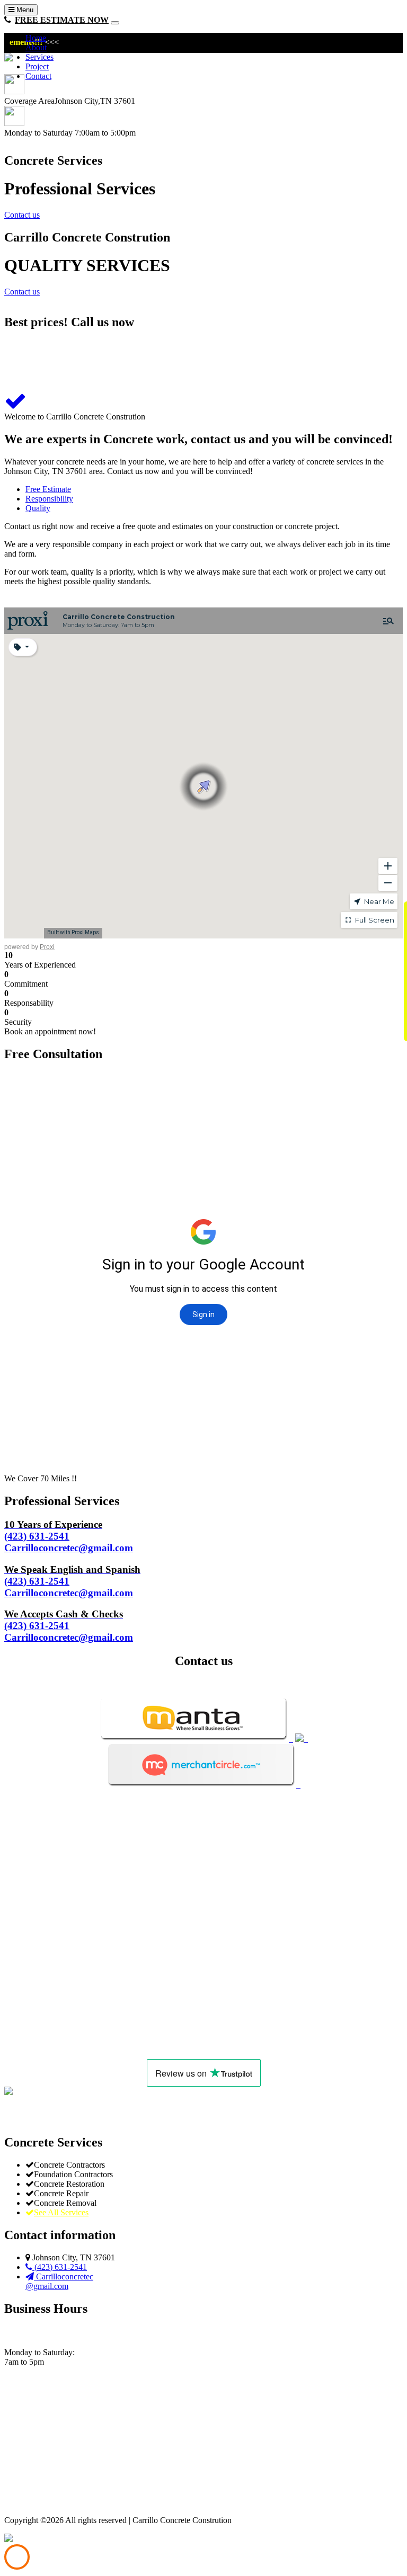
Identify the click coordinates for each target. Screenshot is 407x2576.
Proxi (47, 947)
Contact (38, 76)
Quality (38, 508)
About (36, 47)
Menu (24, 10)
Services (39, 57)
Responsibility (49, 499)
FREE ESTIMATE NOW (62, 20)
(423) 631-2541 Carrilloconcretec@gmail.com (69, 1536)
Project (37, 66)
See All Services (61, 2212)
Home (36, 38)
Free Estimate (48, 489)
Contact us (22, 215)
